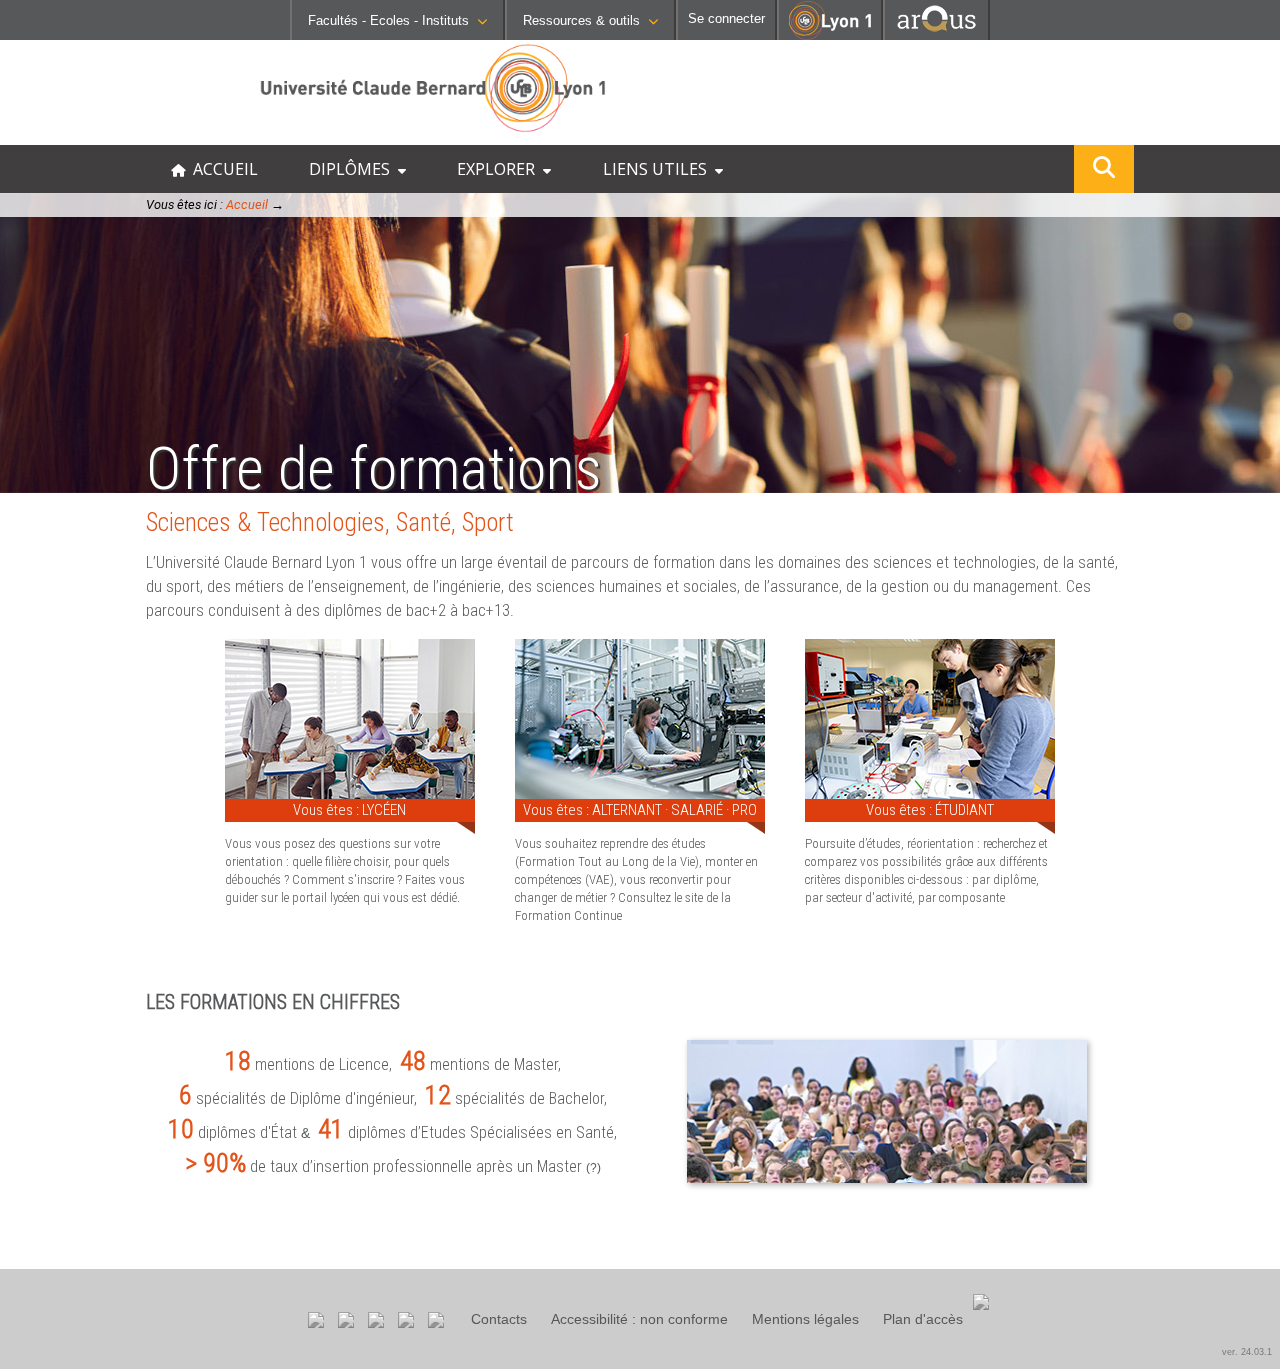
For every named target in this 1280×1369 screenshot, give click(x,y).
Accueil (247, 204)
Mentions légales (805, 1319)
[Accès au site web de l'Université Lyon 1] (830, 35)
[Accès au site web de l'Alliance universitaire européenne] (936, 34)
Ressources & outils (581, 20)
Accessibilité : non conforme (639, 1319)
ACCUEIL (221, 169)
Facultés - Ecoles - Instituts (388, 20)
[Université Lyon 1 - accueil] (176, 134)
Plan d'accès (923, 1319)
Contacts (499, 1319)
